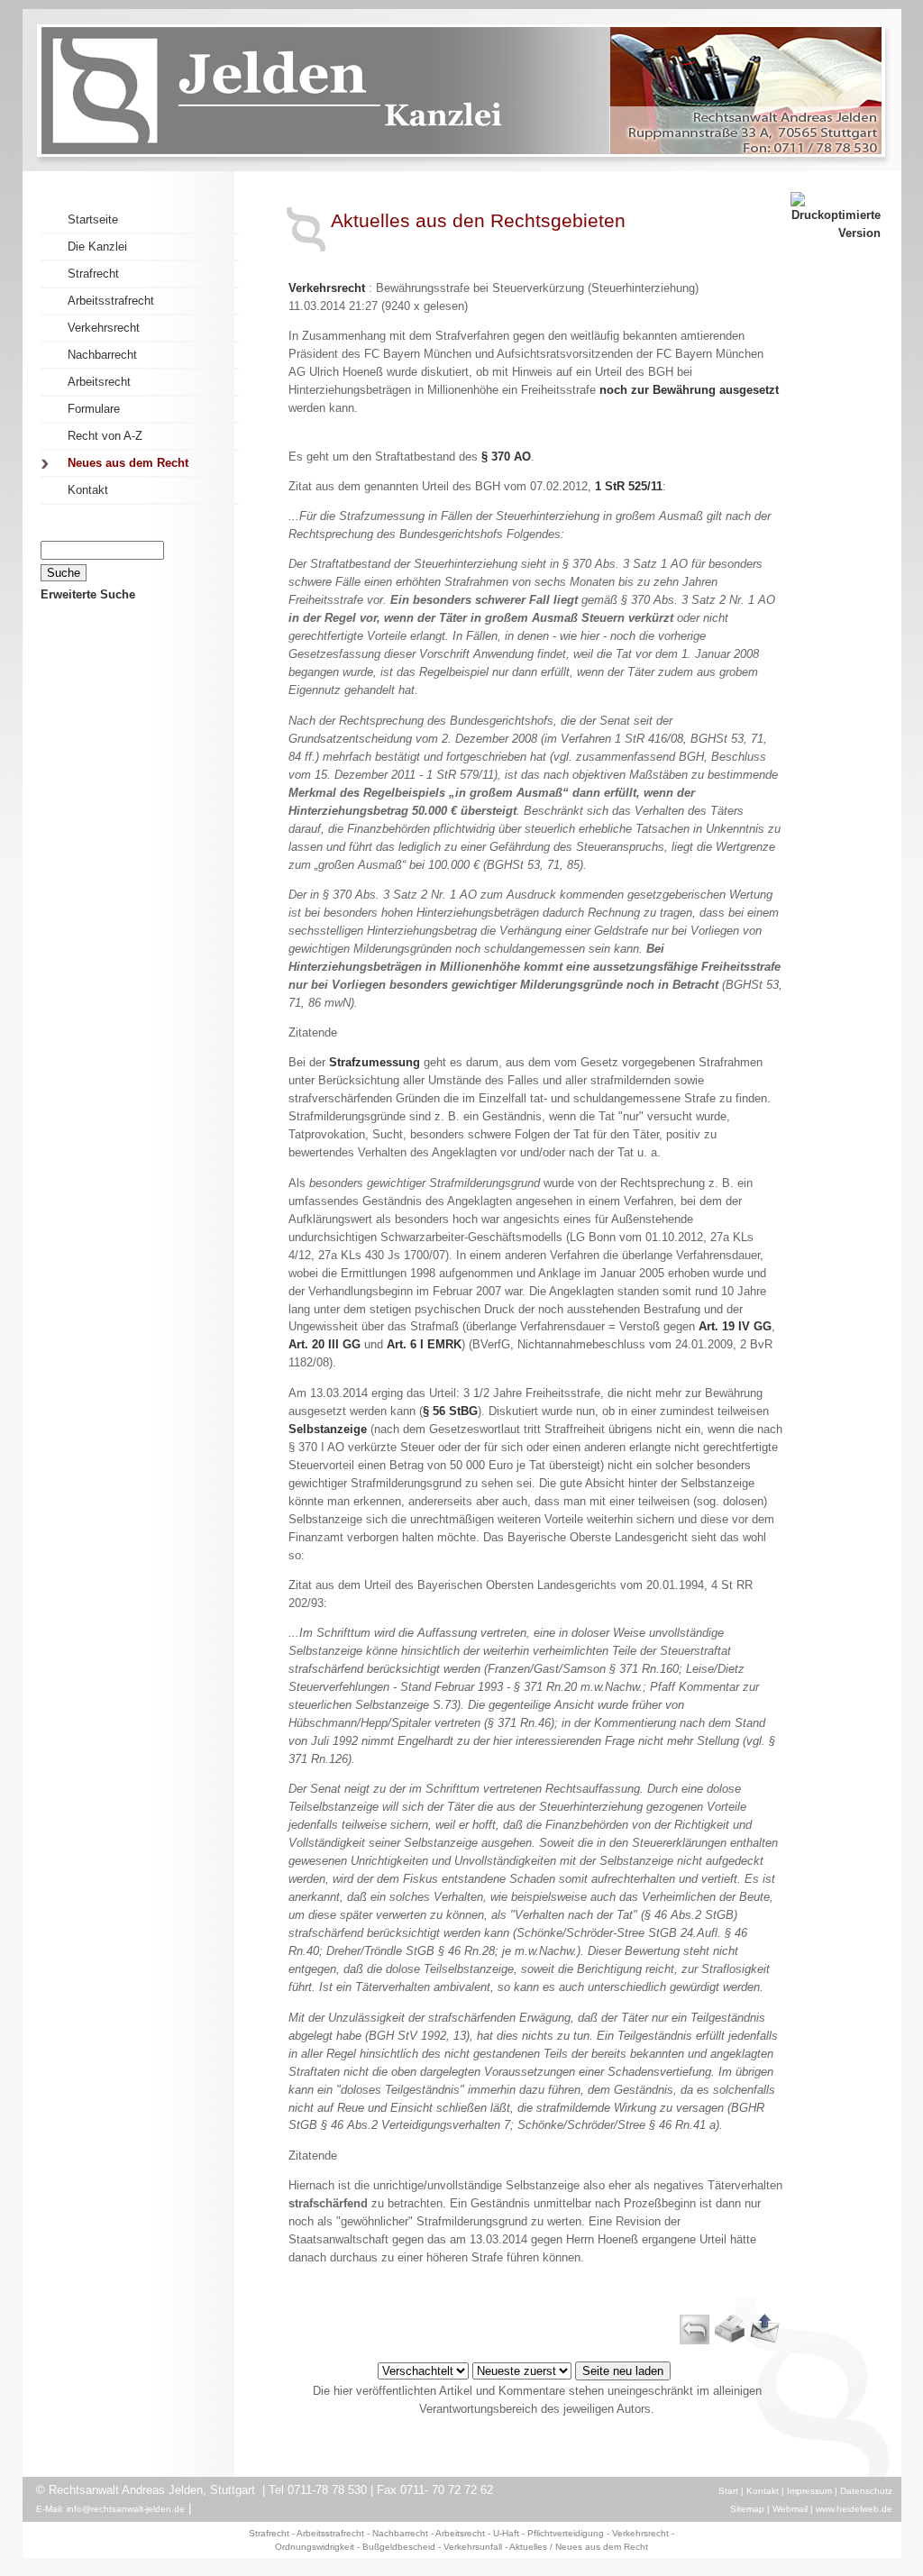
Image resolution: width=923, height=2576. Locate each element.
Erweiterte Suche (88, 594)
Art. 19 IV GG (735, 1326)
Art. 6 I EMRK (424, 1344)
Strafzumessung (375, 1062)
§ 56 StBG (450, 1411)
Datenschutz (866, 2491)
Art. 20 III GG (324, 1344)
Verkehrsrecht (327, 288)
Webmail (790, 2509)
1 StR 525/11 (629, 486)
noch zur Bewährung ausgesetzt (689, 390)
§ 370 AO (506, 457)
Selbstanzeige (328, 1429)
